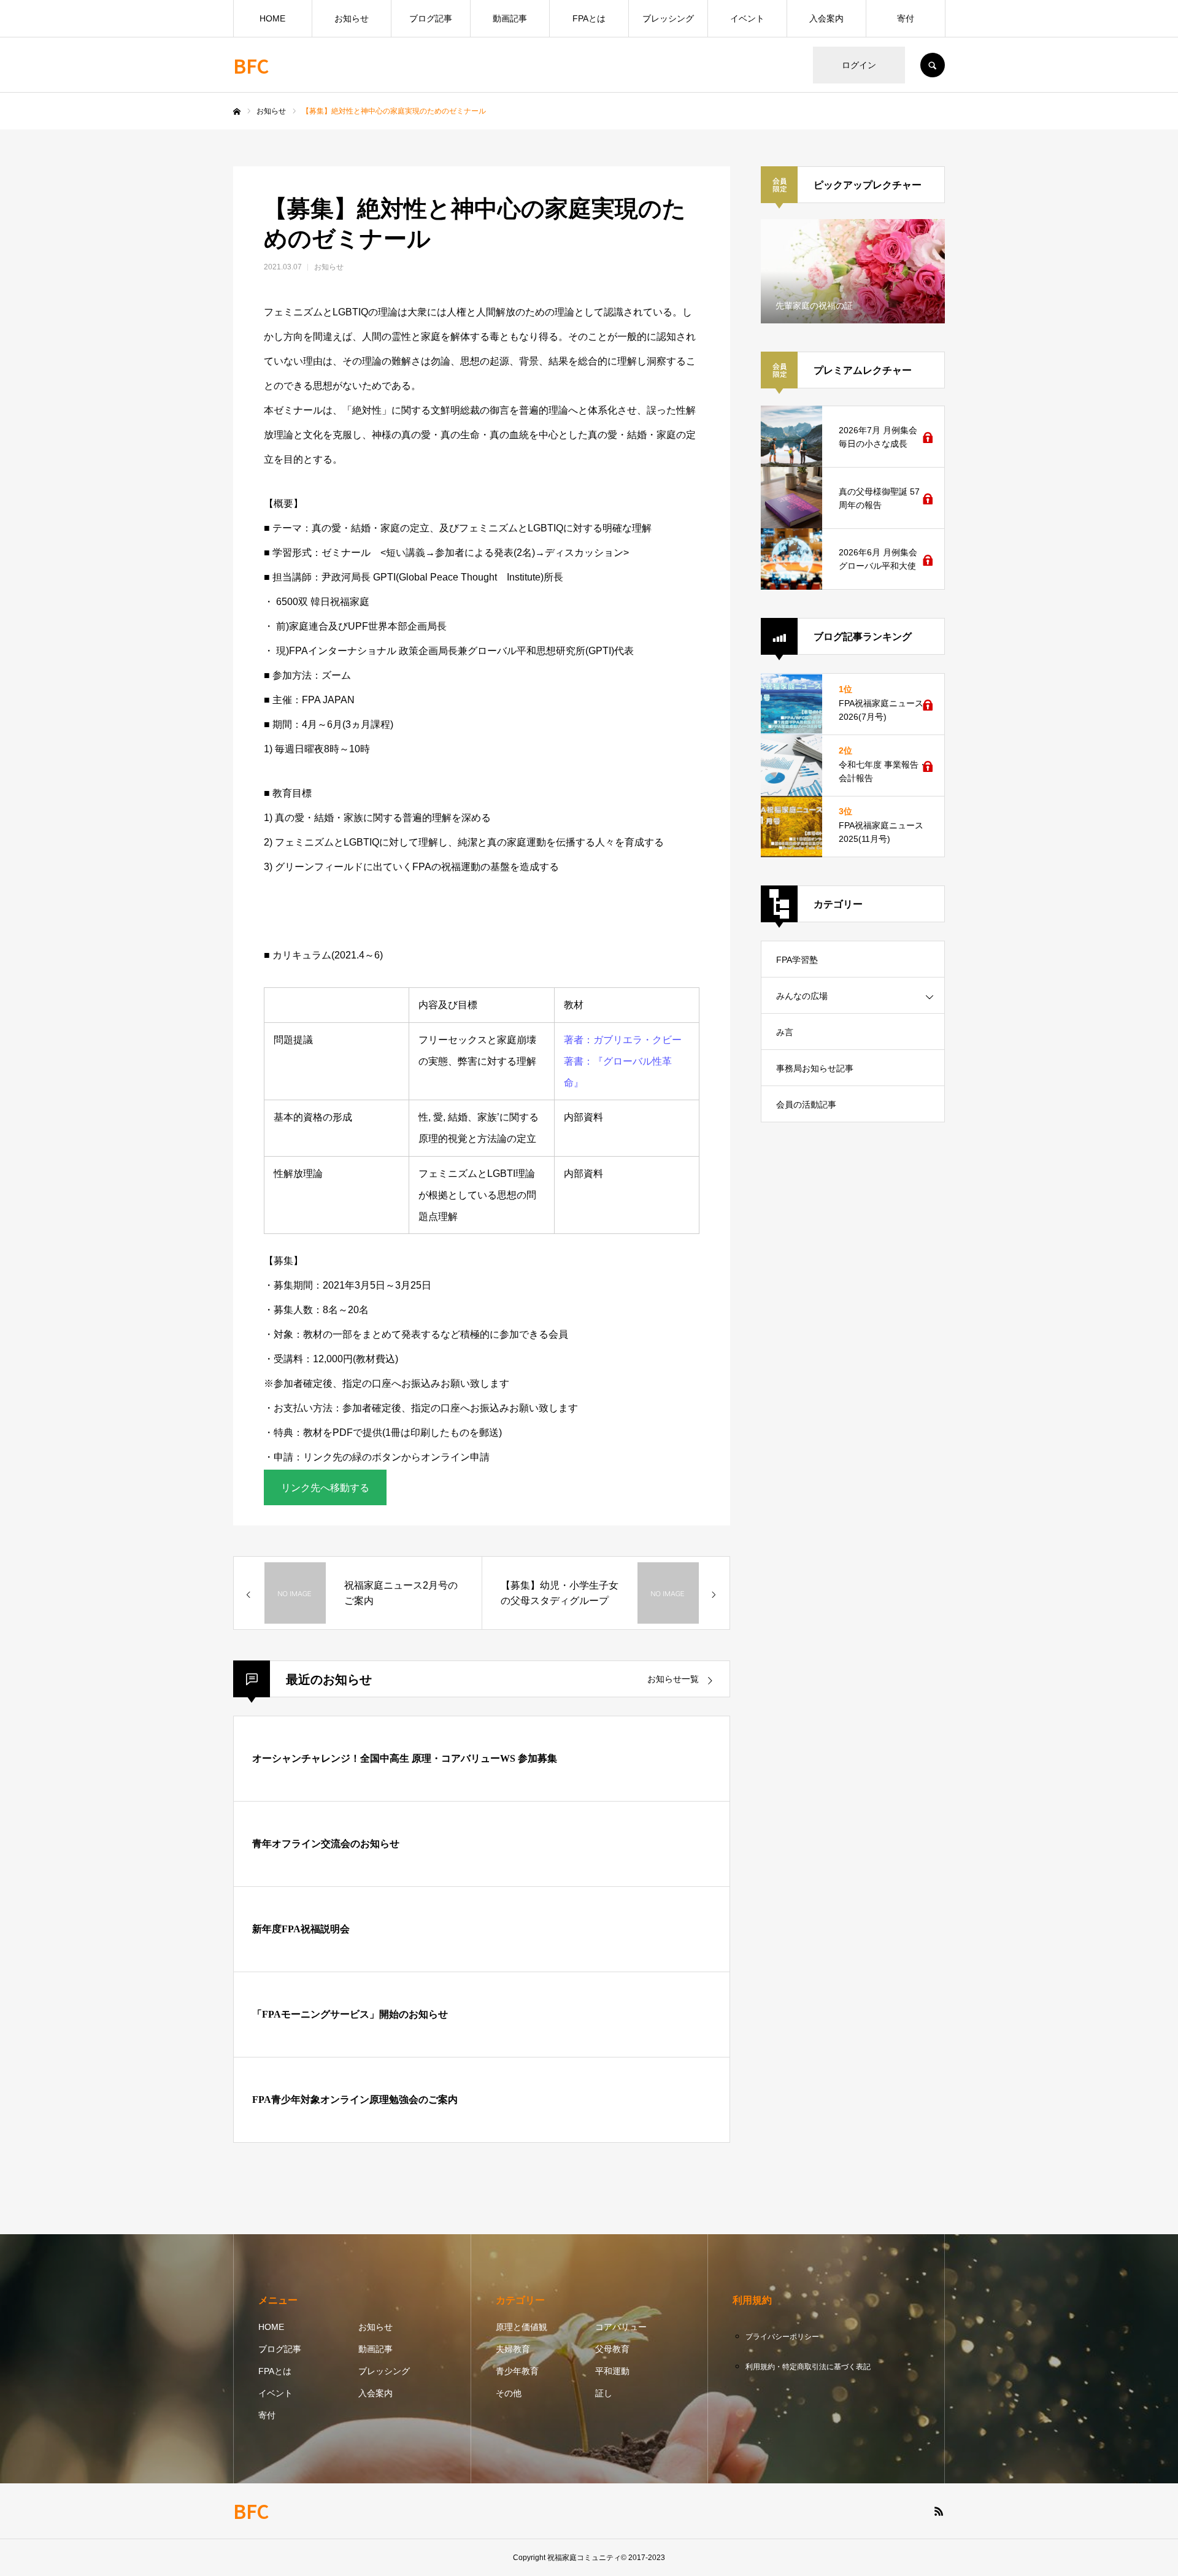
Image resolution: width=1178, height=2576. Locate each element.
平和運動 (612, 2371)
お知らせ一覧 (673, 1679)
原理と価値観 (522, 2327)
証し (604, 2393)
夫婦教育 (513, 2349)
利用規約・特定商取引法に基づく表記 (808, 2367)
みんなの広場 (802, 996)
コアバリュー (621, 2327)
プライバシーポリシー (782, 2337)
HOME (272, 18)
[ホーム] (237, 112)
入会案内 (826, 18)
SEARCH (933, 65)
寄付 (906, 18)
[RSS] (939, 2511)
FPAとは (589, 18)
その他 (509, 2393)
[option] (853, 271)
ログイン (859, 65)
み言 (785, 1032)
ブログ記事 (431, 18)
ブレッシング (668, 18)
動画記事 (510, 18)
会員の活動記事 (806, 1105)
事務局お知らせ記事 (815, 1068)
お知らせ (352, 18)
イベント (747, 18)
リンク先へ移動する (325, 1488)
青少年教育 (517, 2371)
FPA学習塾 (797, 960)
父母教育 (612, 2349)
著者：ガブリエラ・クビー (623, 1040)
